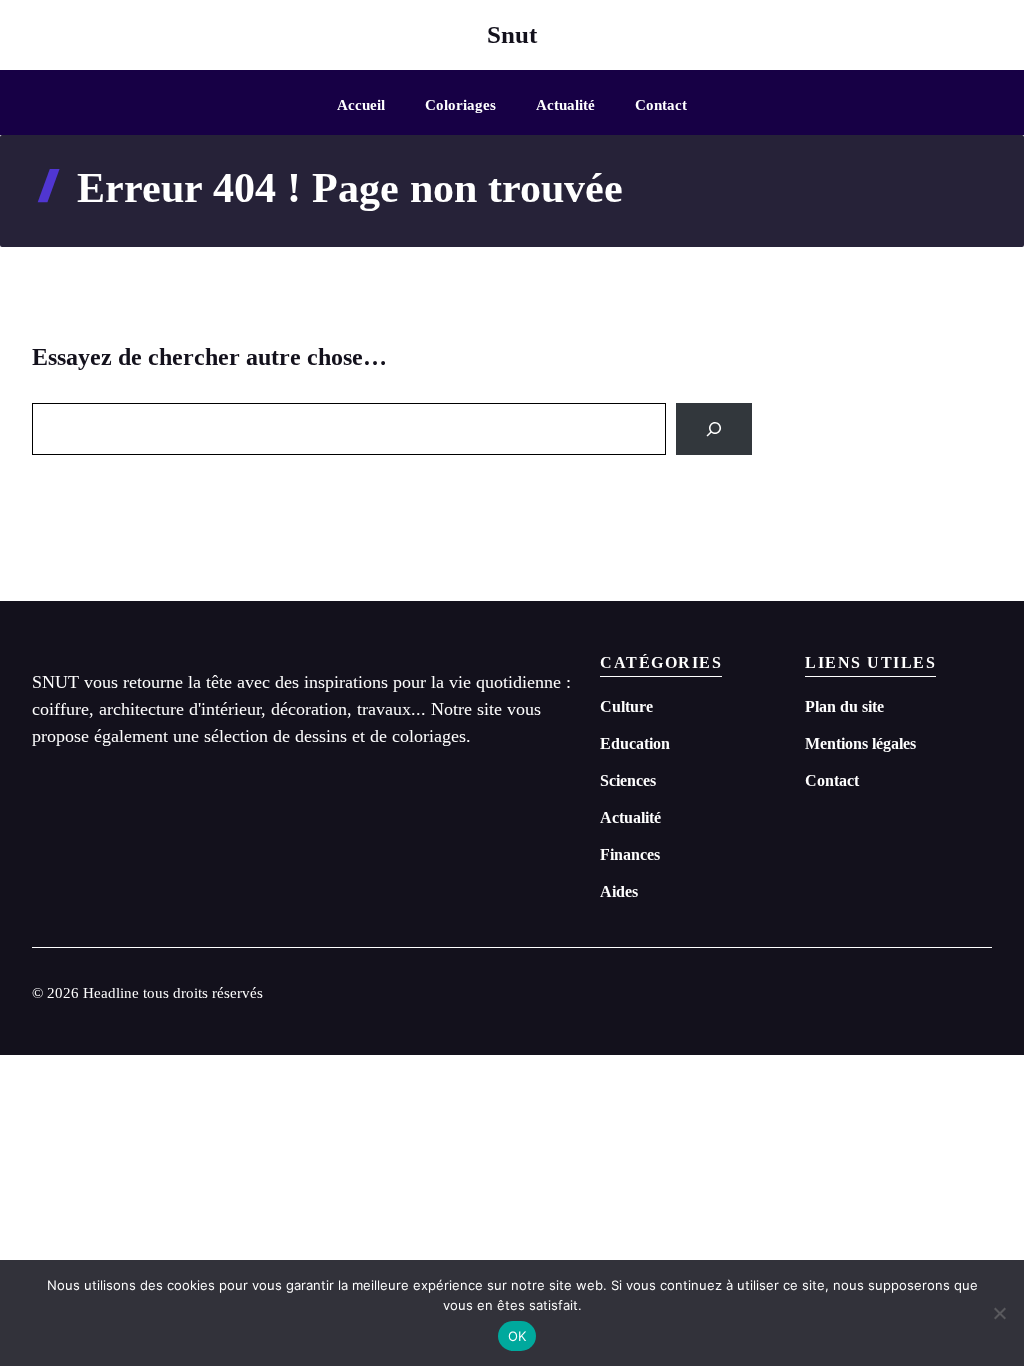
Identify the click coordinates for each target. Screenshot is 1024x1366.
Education (635, 743)
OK (517, 1336)
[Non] (999, 1313)
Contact (661, 105)
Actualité (565, 105)
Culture (626, 706)
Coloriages (460, 105)
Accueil (361, 105)
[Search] (714, 429)
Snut (512, 34)
